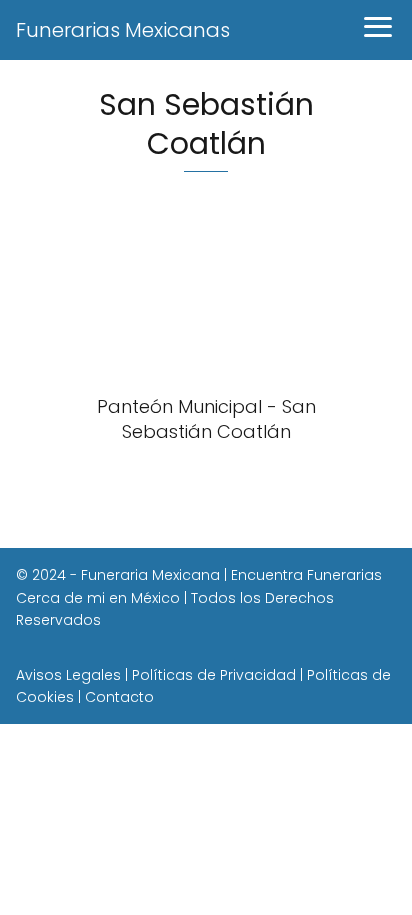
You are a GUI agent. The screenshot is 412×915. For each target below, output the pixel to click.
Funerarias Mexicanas (123, 30)
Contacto (119, 697)
